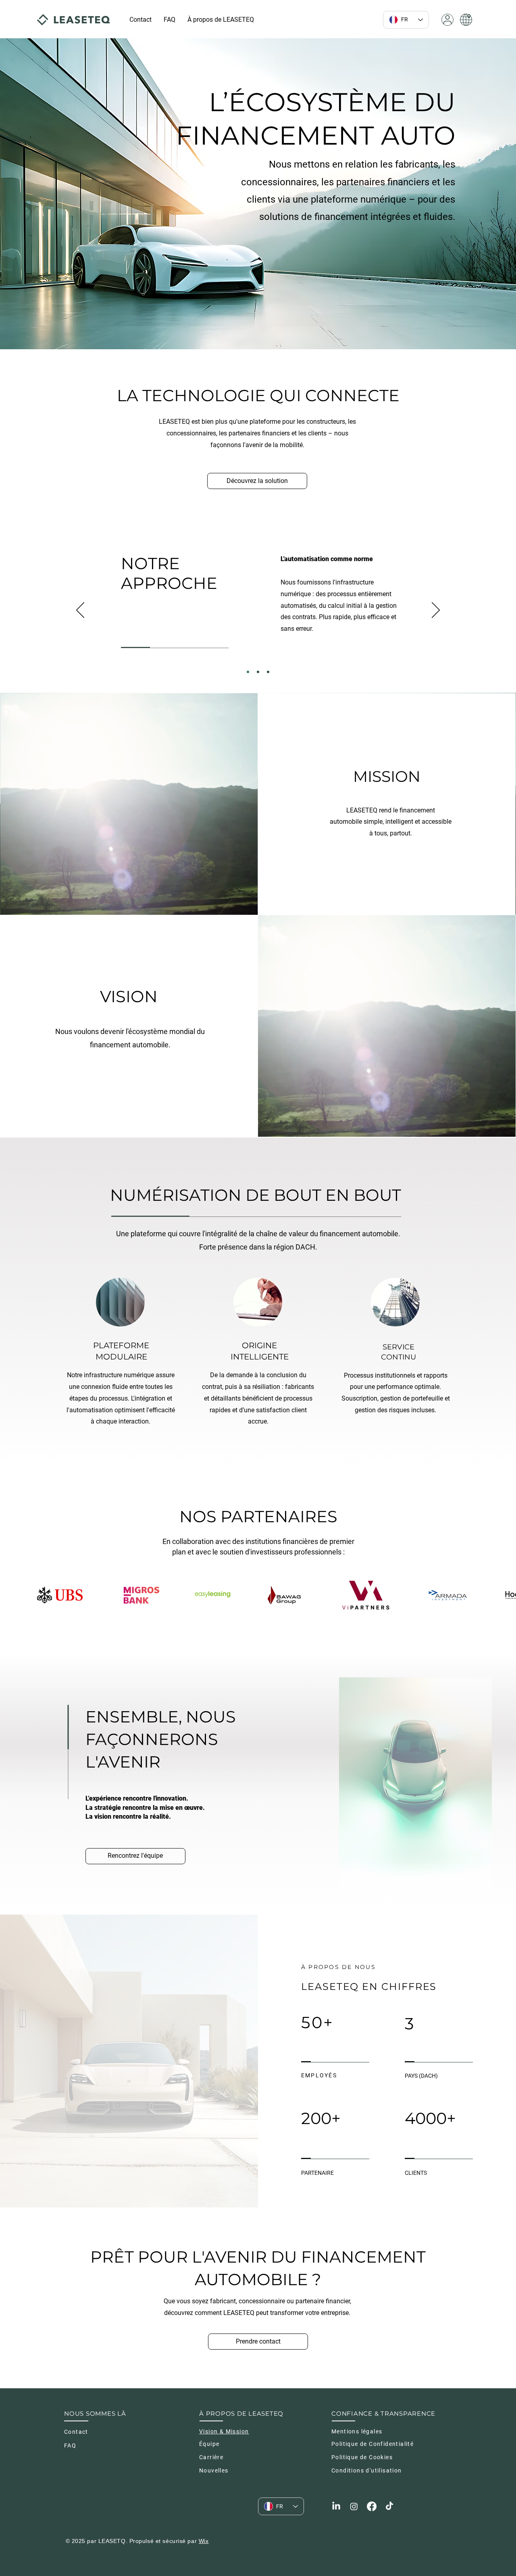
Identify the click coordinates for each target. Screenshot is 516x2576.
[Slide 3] (268, 672)
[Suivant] (436, 611)
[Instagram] (354, 2506)
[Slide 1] (248, 672)
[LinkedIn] (336, 2506)
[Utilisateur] (447, 20)
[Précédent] (80, 611)
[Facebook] (372, 2506)
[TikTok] (389, 2506)
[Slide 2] (258, 672)
